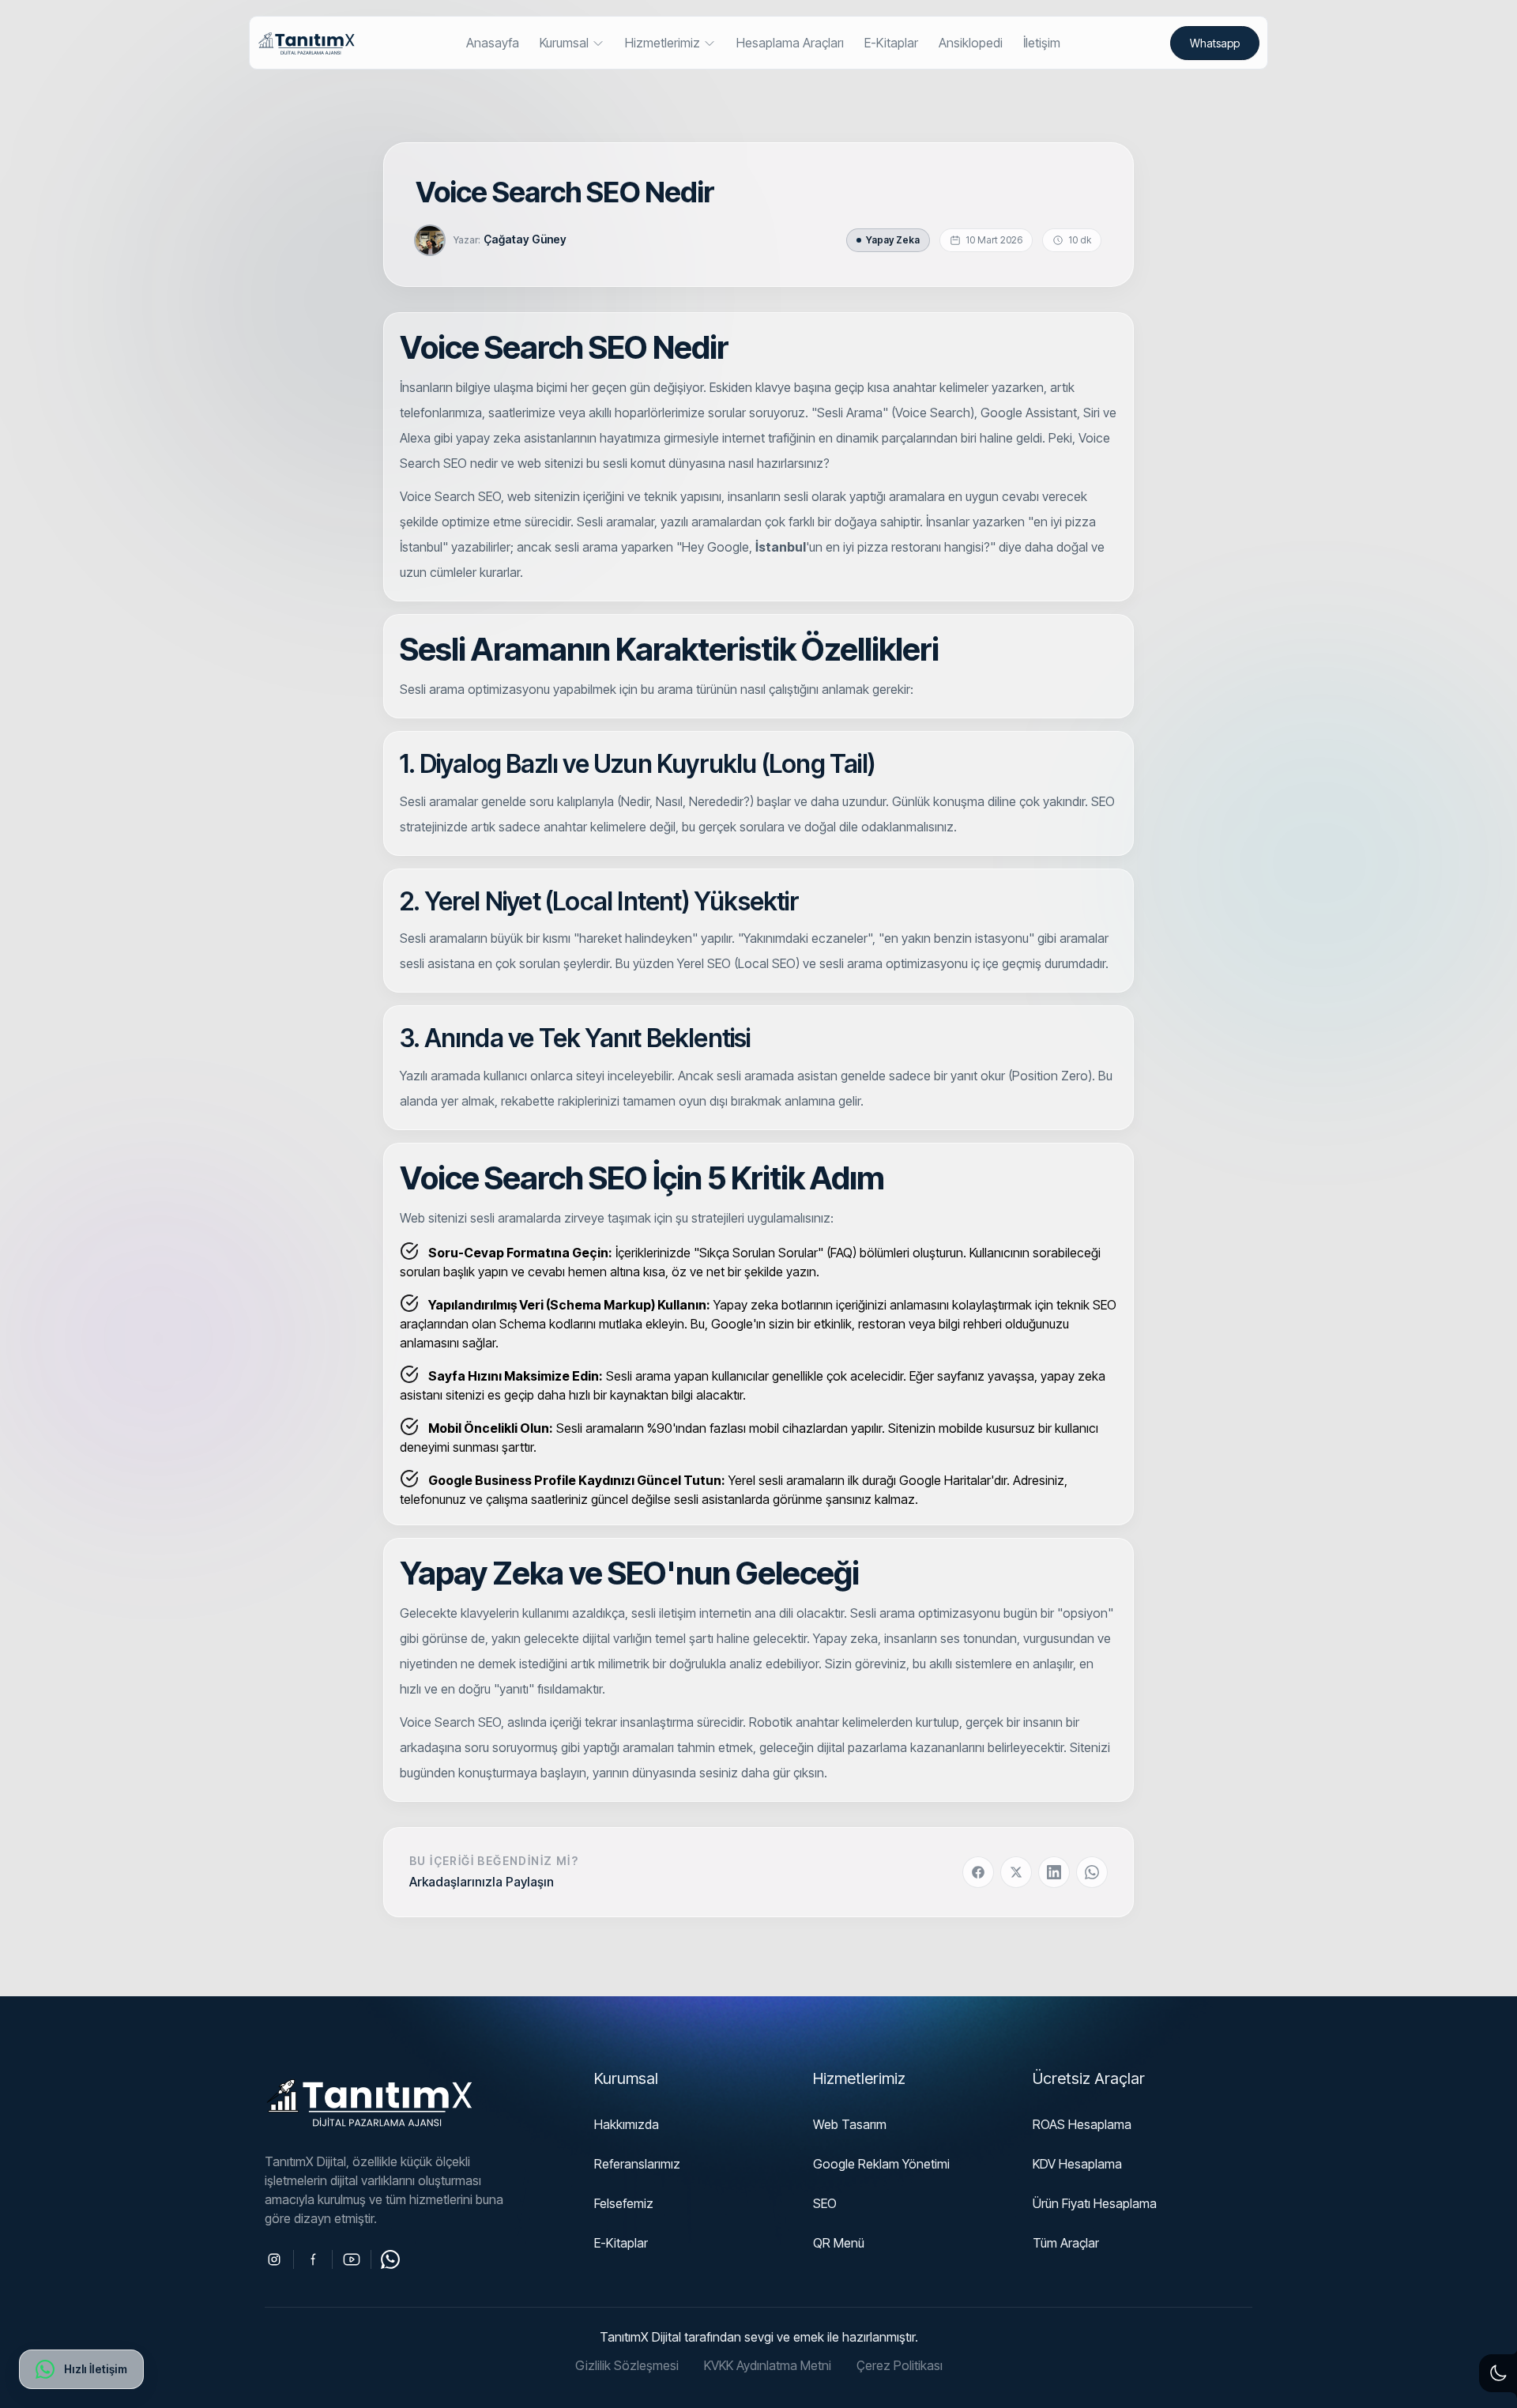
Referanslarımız (637, 2164)
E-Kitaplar (621, 2243)
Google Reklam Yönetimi (881, 2164)
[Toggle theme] (1498, 2373)
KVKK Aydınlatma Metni (768, 2365)
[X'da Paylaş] (1016, 1872)
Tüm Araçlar (1066, 2243)
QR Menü (839, 2243)
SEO (825, 2203)
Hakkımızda (627, 2124)
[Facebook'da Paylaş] (978, 1872)
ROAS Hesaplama (1082, 2124)
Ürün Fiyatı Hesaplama (1095, 2203)
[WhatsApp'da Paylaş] (1092, 1872)
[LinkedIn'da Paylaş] (1054, 1872)
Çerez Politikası (900, 2365)
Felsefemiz (624, 2203)
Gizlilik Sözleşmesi (627, 2365)
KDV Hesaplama (1077, 2164)
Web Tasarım (850, 2124)
